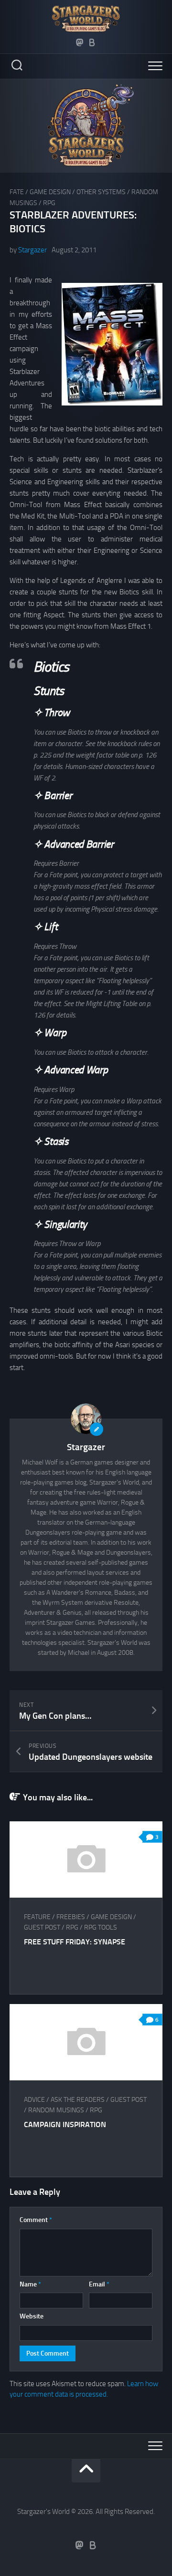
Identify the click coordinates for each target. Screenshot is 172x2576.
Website (32, 2316)
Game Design (50, 192)
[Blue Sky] (92, 42)
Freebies (71, 1917)
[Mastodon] (80, 42)
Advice (34, 2100)
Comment (36, 2220)
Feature (37, 1917)
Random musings (56, 2110)
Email (99, 2284)
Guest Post (42, 1927)
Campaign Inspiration (65, 2124)
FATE (17, 192)
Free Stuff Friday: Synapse (75, 1942)
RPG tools (101, 1927)
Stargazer (32, 250)
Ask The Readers (78, 2100)
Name (30, 2284)
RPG (49, 203)
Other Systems (101, 192)
